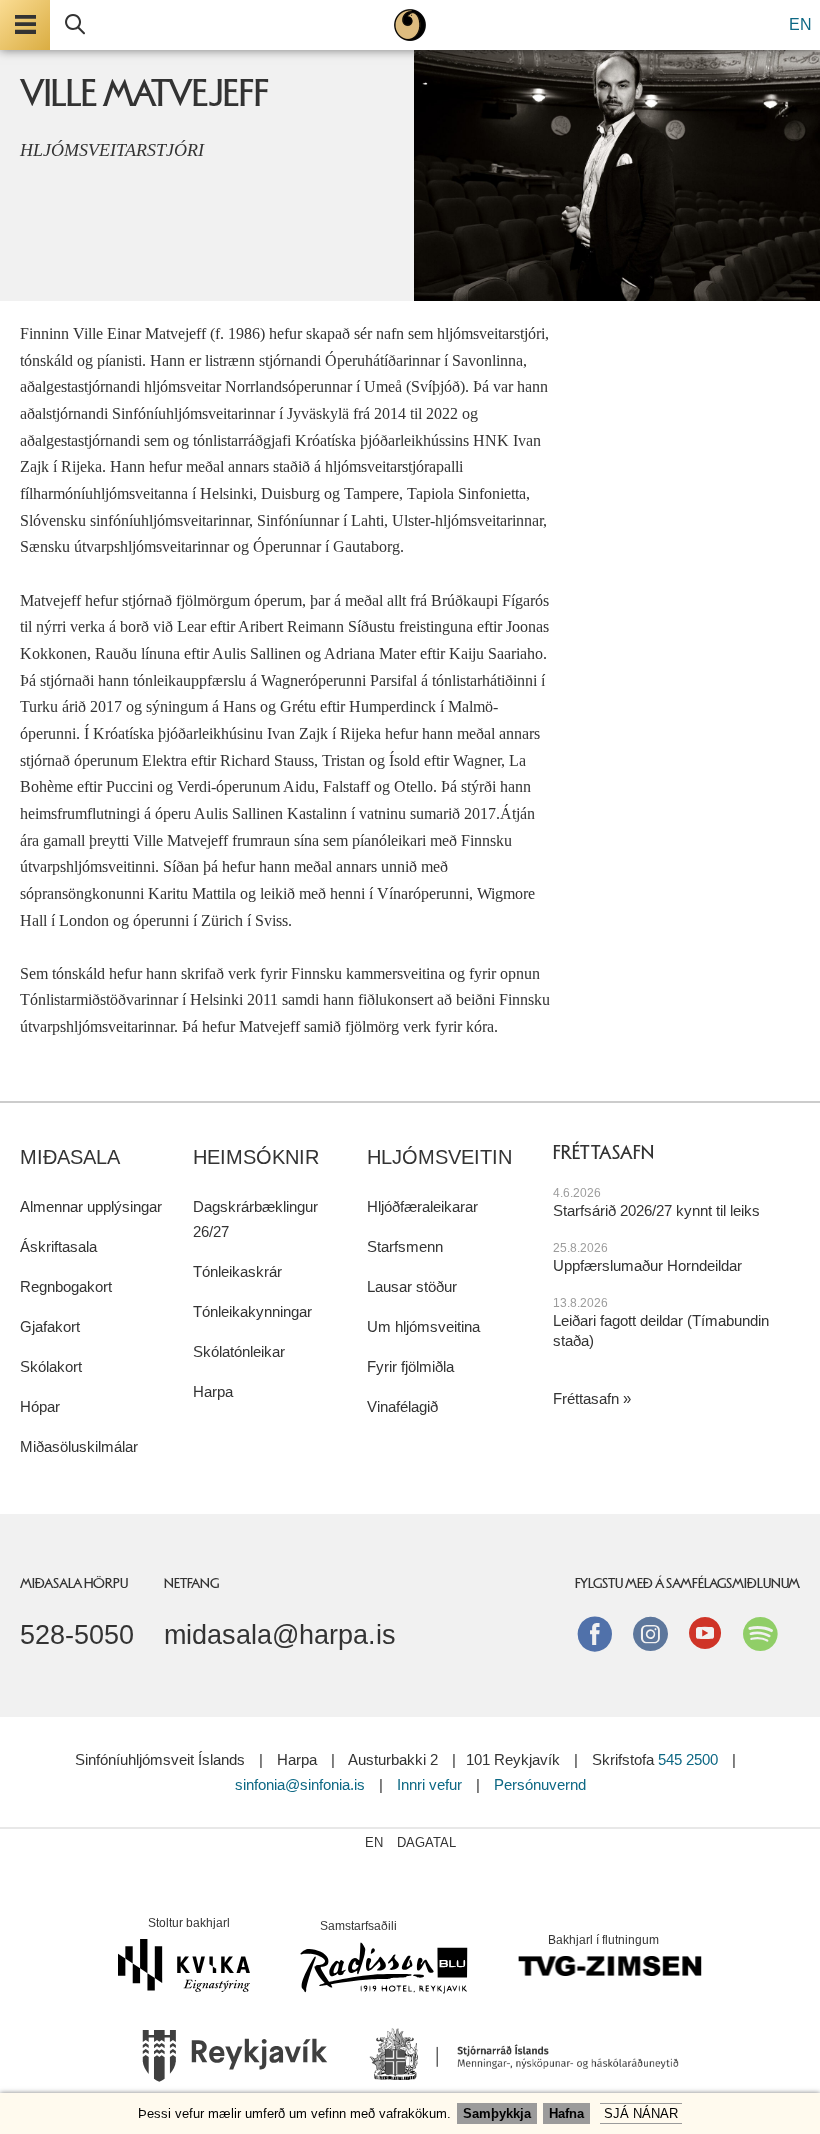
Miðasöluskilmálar (79, 1446)
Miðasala (70, 1157)
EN (800, 24)
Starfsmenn (405, 1246)
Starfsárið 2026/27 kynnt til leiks (656, 1210)
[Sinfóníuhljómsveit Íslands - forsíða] (410, 25)
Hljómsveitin (439, 1157)
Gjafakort (50, 1326)
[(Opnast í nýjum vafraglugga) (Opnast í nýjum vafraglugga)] (235, 2062)
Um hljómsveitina (423, 1326)
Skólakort (51, 1366)
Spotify (760, 1633)
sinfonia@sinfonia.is (300, 1784)
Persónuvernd (540, 1784)
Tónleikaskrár (237, 1271)
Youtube (705, 1633)
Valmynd (25, 25)
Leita (75, 25)
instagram (650, 1633)
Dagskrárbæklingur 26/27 (255, 1219)
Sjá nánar (641, 2113)
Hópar (40, 1406)
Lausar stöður (412, 1286)
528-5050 (77, 1635)
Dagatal (426, 1842)
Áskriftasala (58, 1246)
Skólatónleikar (239, 1351)
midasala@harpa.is (280, 1635)
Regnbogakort (66, 1286)
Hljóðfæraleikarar (422, 1206)
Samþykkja (497, 2113)
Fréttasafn (586, 1398)
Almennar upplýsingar (91, 1206)
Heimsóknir (256, 1157)
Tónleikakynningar (252, 1311)
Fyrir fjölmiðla (410, 1366)
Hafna (566, 2113)
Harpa (213, 1391)
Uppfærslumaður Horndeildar (647, 1265)
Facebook (595, 1633)
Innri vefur (431, 1784)
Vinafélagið (402, 1406)
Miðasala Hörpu (74, 1583)
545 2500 (688, 1759)
